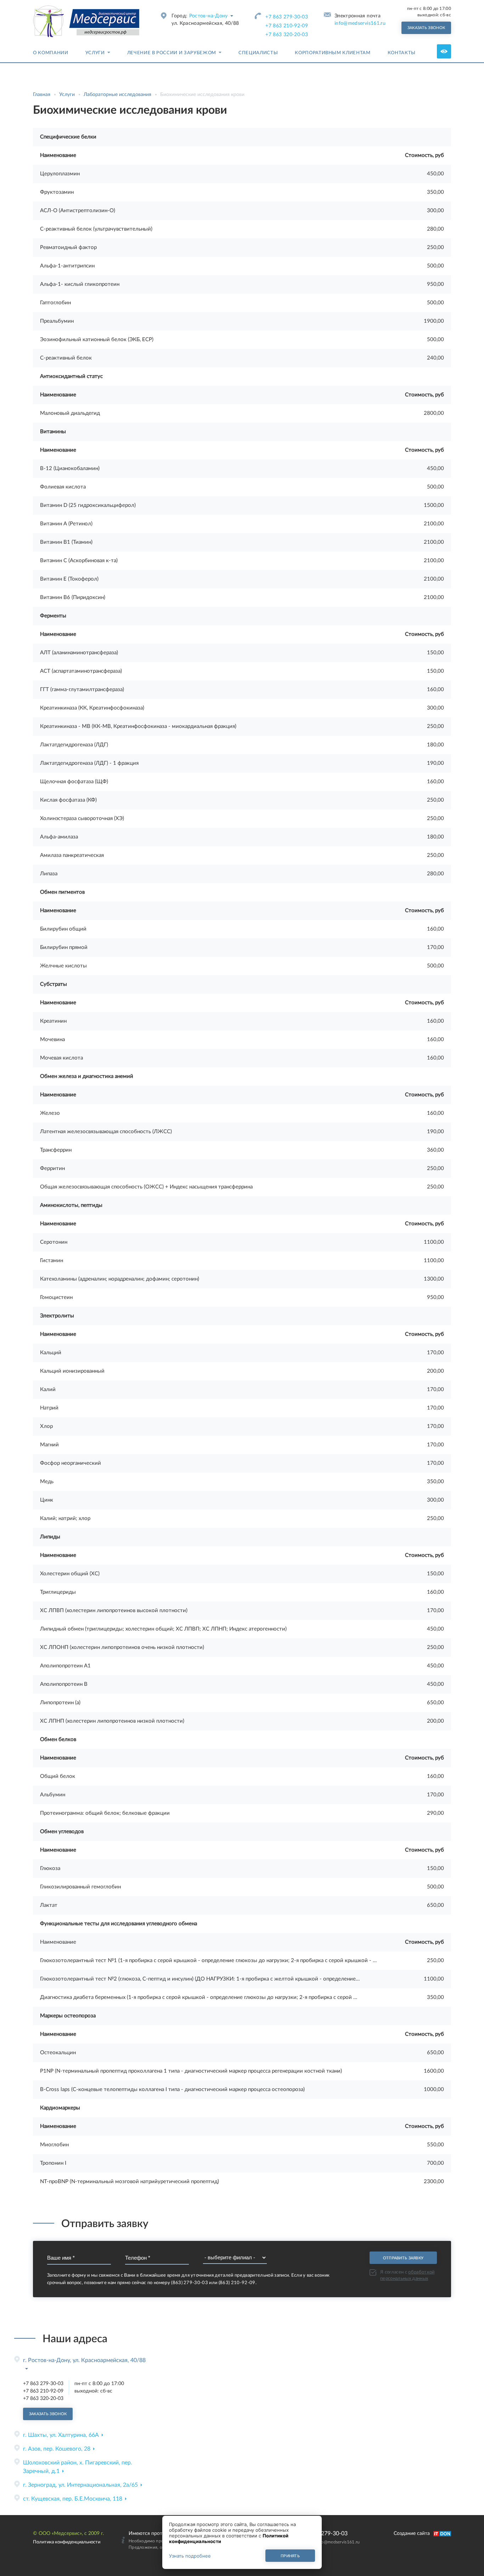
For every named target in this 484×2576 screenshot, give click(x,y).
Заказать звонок (426, 28)
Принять (290, 2556)
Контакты (402, 53)
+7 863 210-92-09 (287, 26)
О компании (51, 53)
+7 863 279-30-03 (287, 17)
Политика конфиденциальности (67, 2542)
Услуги (95, 53)
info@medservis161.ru (360, 23)
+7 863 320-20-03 (287, 35)
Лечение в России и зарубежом (172, 53)
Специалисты (258, 53)
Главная (42, 95)
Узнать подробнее (190, 2556)
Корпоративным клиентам (333, 53)
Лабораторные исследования (117, 95)
